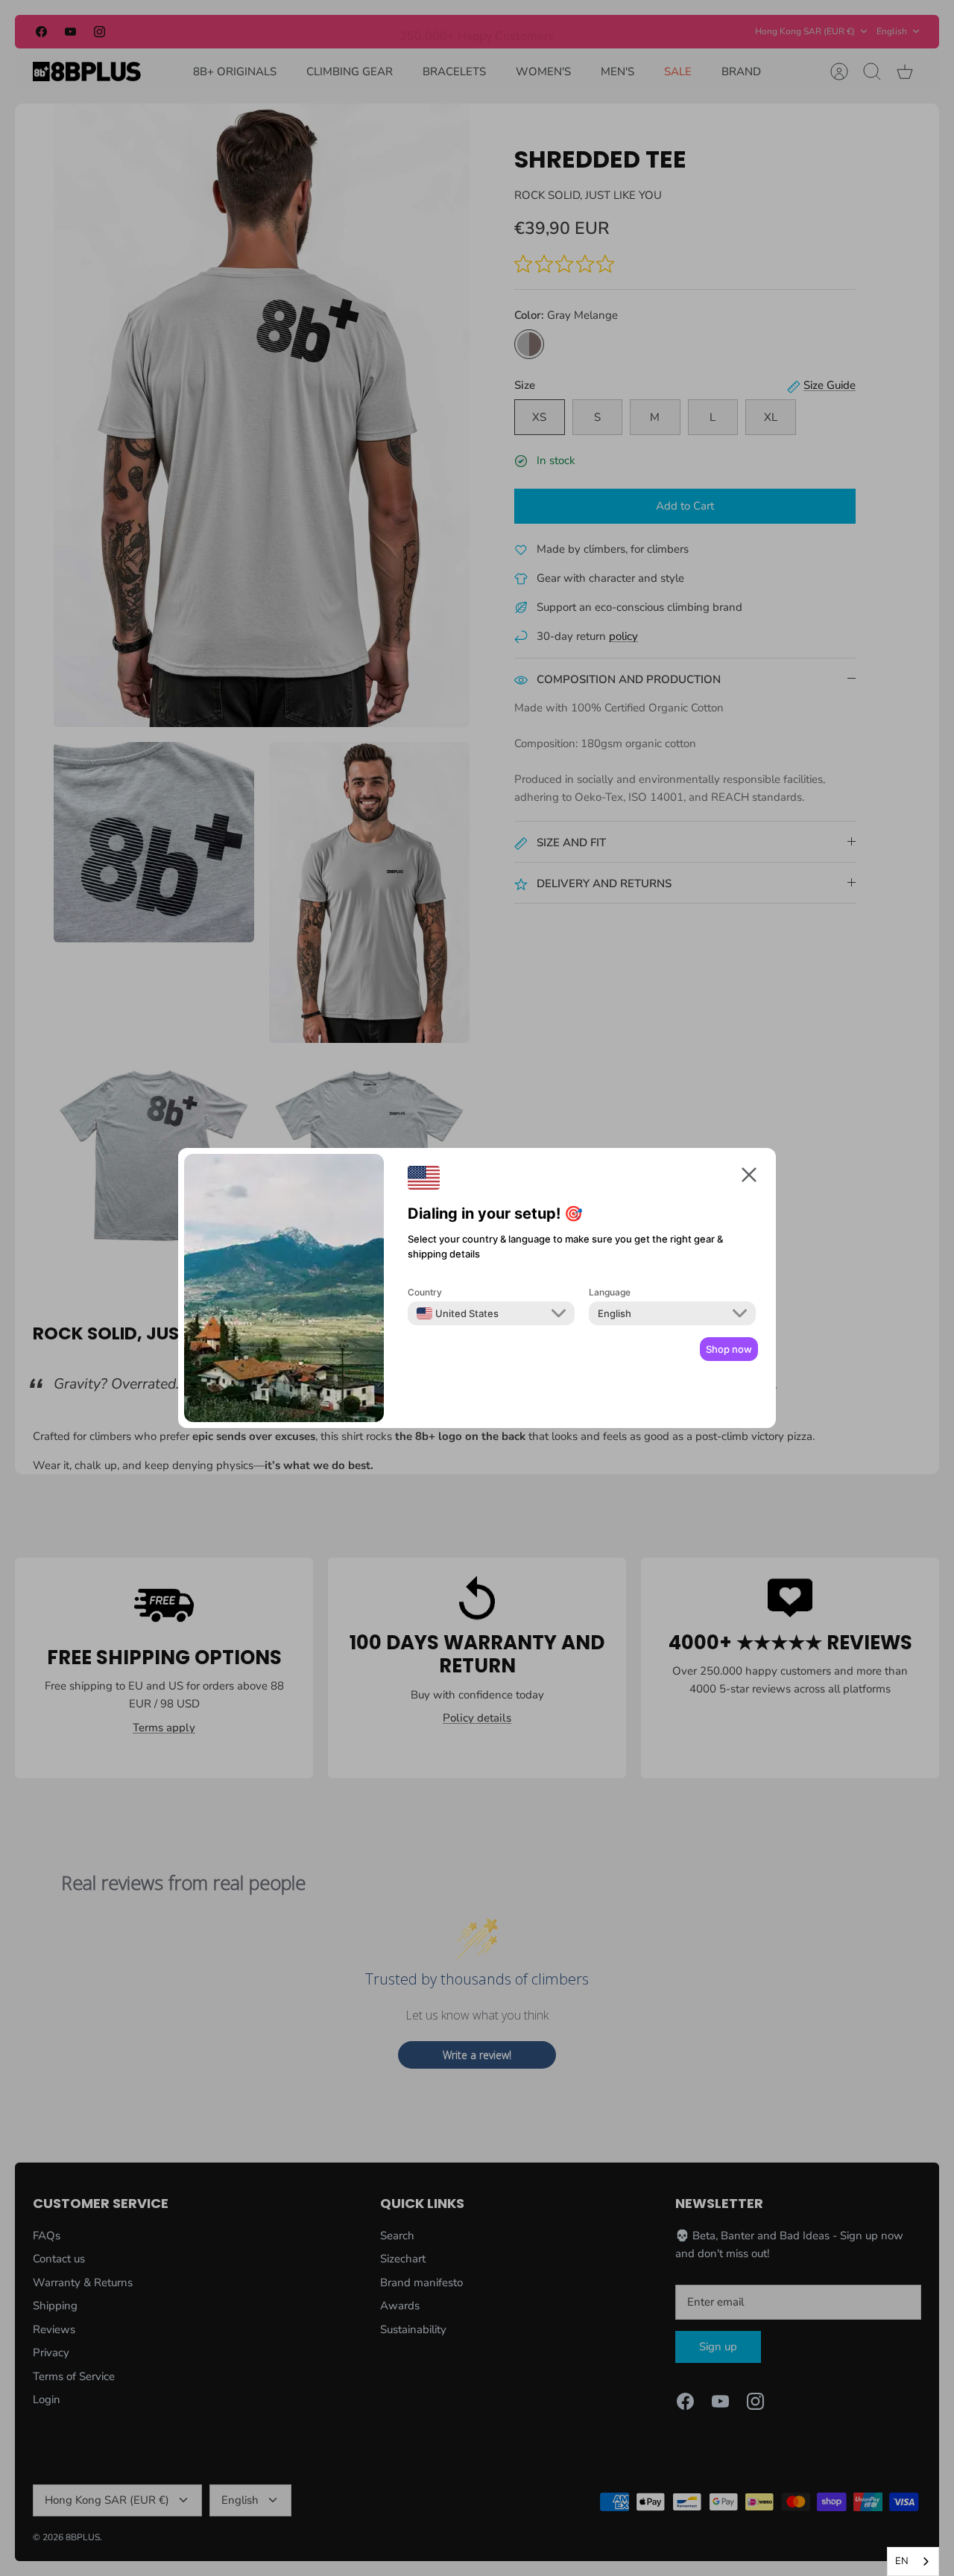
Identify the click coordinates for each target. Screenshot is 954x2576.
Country (425, 1292)
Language (610, 1292)
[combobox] (458, 1313)
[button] (749, 1177)
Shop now (729, 1349)
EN (902, 2561)
